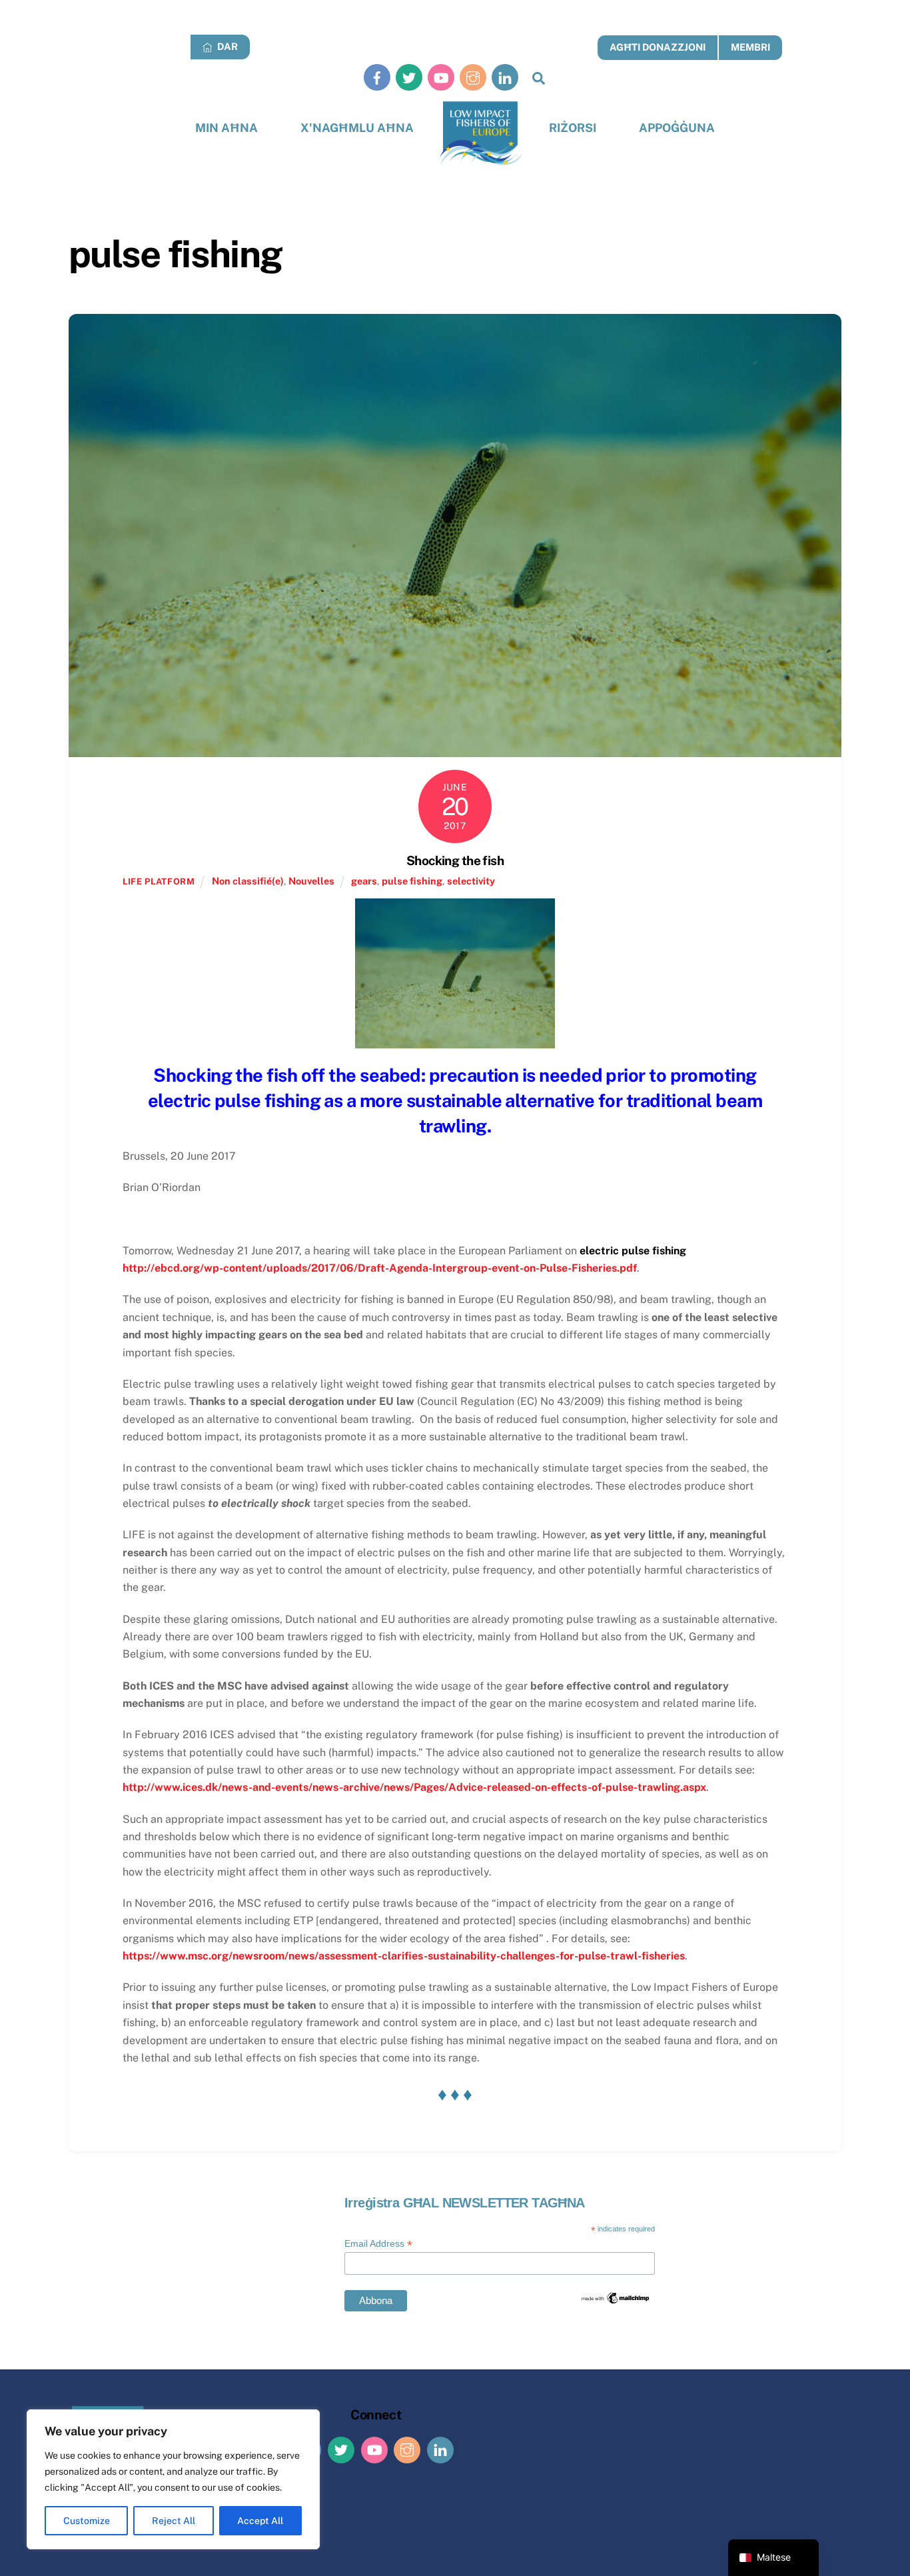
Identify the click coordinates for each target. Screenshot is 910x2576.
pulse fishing (412, 881)
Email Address (378, 2244)
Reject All (174, 2521)
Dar (227, 46)
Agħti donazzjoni (658, 47)
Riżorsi (573, 128)
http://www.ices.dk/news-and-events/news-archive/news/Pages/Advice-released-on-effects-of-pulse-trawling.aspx (414, 1787)
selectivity (471, 881)
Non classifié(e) (248, 881)
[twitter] (409, 77)
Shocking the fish (455, 860)
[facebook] (377, 77)
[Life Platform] (481, 134)
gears (364, 881)
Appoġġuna (677, 128)
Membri (750, 47)
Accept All (260, 2521)
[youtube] (441, 77)
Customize (87, 2521)
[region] (173, 2479)
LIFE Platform (159, 881)
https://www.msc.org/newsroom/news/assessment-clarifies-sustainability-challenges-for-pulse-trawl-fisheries (404, 1956)
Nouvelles (311, 881)
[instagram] (473, 77)
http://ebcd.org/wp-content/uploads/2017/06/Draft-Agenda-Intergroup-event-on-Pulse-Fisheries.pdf (380, 1268)
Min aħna (227, 128)
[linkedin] (505, 77)
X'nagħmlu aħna (357, 128)
